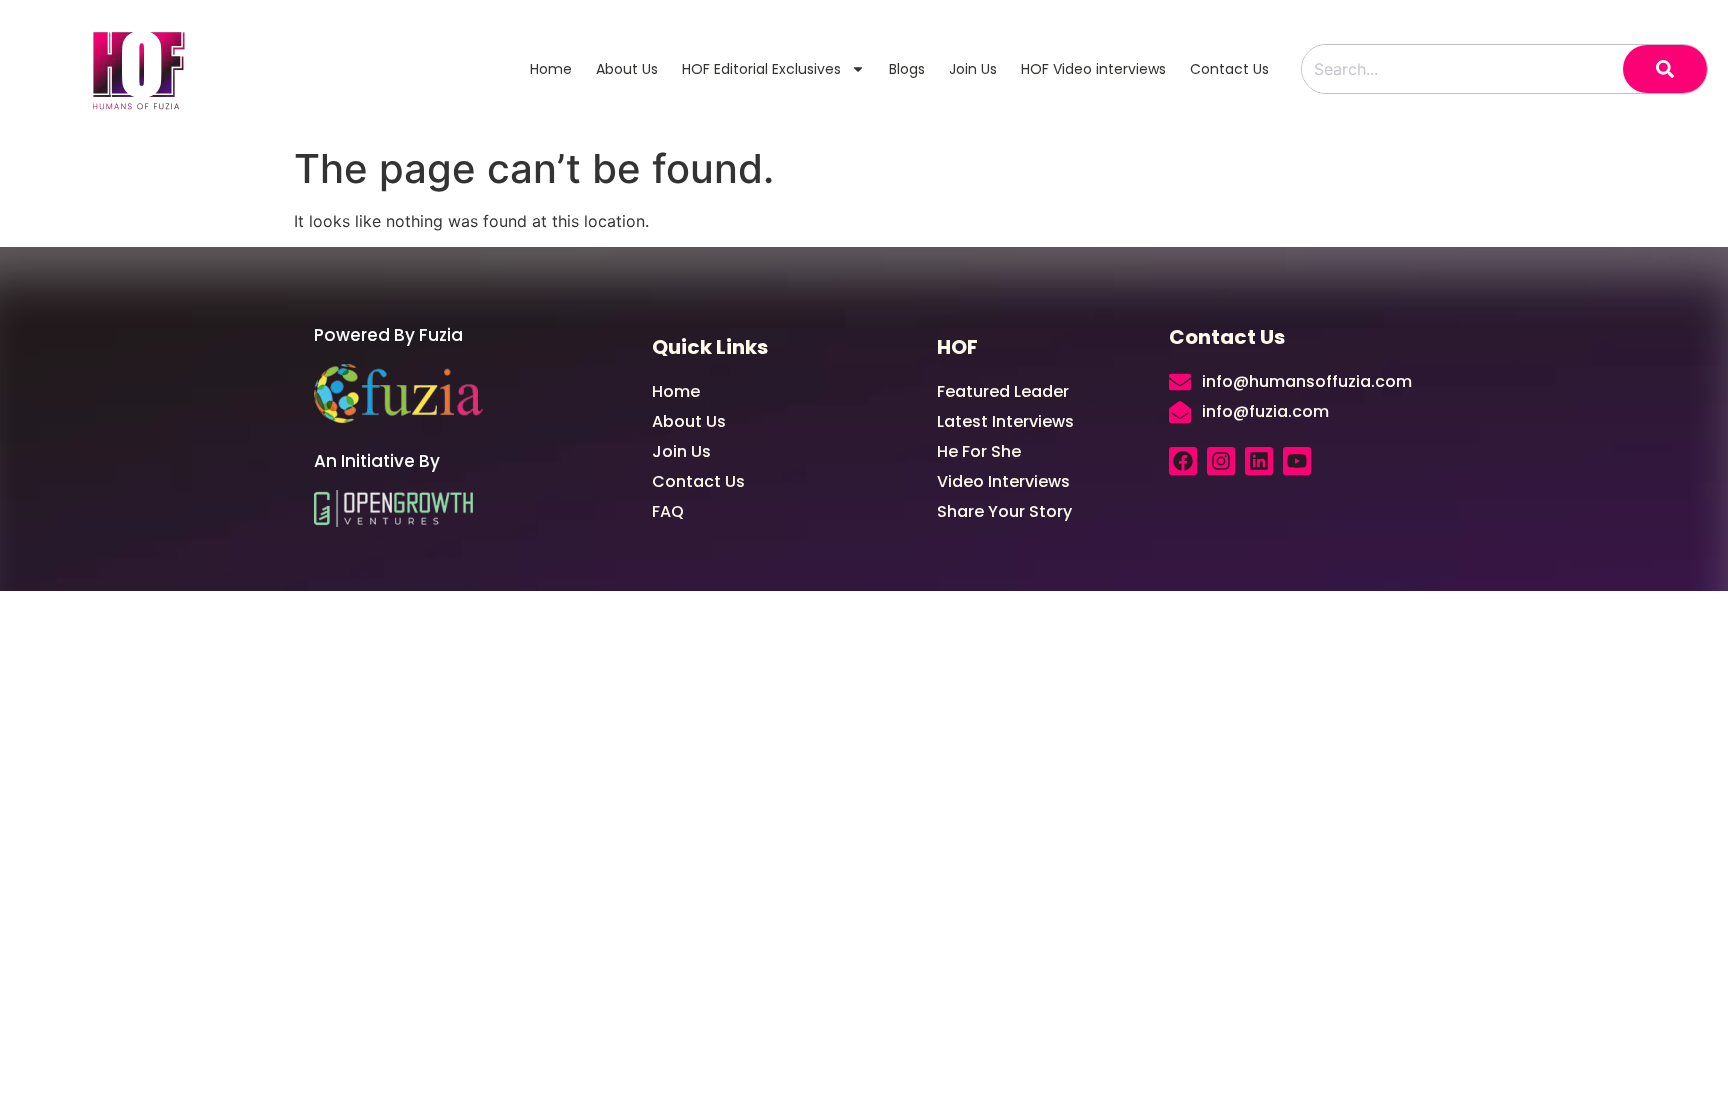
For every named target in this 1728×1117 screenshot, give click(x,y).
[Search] (1665, 69)
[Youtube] (1297, 461)
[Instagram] (1221, 461)
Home (551, 69)
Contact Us (1229, 69)
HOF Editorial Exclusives (761, 69)
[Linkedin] (1259, 461)
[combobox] (1462, 69)
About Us (627, 69)
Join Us (973, 69)
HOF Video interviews (1093, 69)
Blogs (907, 69)
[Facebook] (1183, 461)
